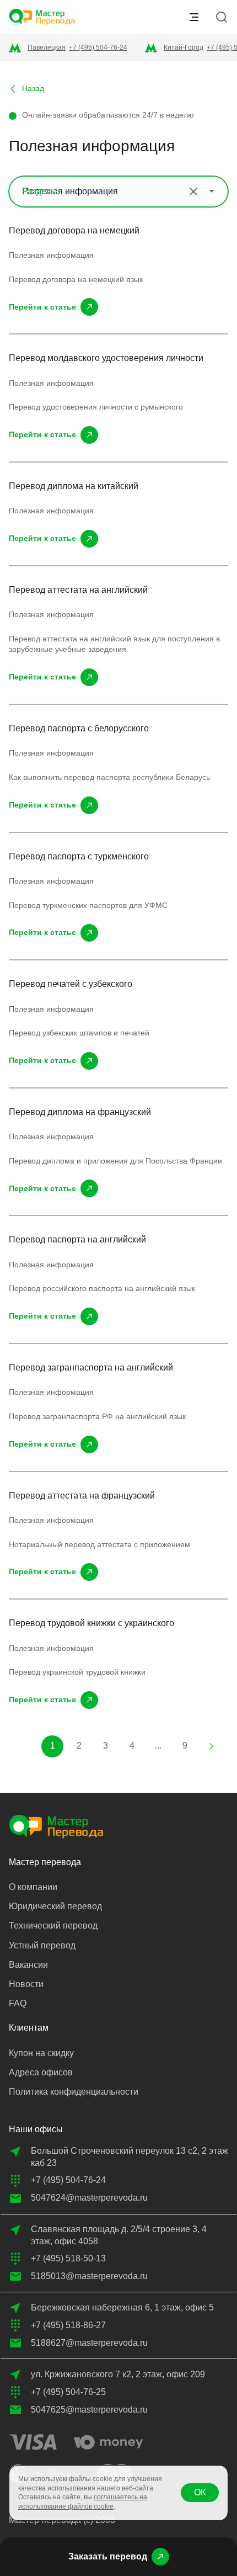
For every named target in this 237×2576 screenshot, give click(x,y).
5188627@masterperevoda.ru (89, 2343)
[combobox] (118, 192)
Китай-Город (184, 47)
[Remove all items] (193, 192)
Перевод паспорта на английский (77, 1239)
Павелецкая (47, 47)
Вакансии (28, 1965)
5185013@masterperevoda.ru (89, 2276)
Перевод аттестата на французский (82, 1496)
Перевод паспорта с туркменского (79, 856)
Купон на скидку (41, 2053)
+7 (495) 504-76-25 (68, 2392)
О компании (33, 1887)
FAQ (18, 2003)
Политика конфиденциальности (74, 2092)
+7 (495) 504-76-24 (98, 47)
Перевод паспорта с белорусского (79, 728)
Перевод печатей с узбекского (71, 984)
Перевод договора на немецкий (74, 230)
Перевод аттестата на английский (78, 590)
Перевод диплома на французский (80, 1112)
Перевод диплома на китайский (74, 486)
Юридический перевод (55, 1906)
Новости (26, 1984)
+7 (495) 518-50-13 (68, 2258)
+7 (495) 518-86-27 (68, 2325)
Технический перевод (53, 1926)
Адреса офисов (41, 2072)
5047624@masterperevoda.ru (89, 2198)
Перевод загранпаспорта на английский (91, 1367)
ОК (200, 2492)
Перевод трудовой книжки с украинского (91, 1623)
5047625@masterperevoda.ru (89, 2410)
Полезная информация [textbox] (70, 191)
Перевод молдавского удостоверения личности (106, 358)
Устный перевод (42, 1945)
